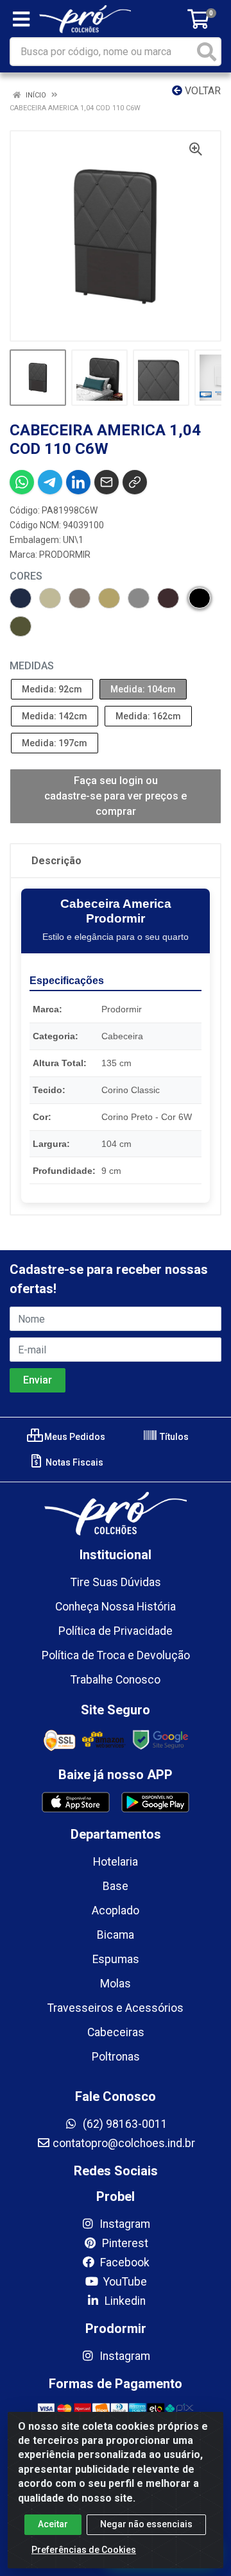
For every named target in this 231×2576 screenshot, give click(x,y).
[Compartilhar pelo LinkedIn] (78, 482)
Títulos (173, 1437)
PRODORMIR (65, 555)
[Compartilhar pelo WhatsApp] (22, 482)
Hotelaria (116, 1862)
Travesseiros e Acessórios (116, 2008)
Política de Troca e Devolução (116, 1655)
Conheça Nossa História (116, 1607)
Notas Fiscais (73, 1462)
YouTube (124, 2282)
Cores (26, 576)
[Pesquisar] (207, 52)
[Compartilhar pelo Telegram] (50, 482)
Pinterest (124, 2243)
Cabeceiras (116, 2032)
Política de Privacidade (116, 1631)
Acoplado (116, 1911)
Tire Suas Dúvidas (116, 1582)
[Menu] (21, 19)
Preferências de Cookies (84, 2550)
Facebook (124, 2262)
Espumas (116, 1959)
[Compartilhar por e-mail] (107, 482)
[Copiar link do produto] (135, 482)
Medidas (32, 666)
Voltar (201, 91)
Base (116, 1886)
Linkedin (124, 2301)
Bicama (116, 1935)
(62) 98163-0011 (124, 2124)
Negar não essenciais (146, 2524)
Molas (116, 1984)
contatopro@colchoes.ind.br (124, 2143)
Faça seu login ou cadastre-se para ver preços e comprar (116, 796)
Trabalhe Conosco (116, 1680)
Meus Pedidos (74, 1437)
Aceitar (53, 2524)
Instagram (124, 2224)
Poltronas (116, 2057)
